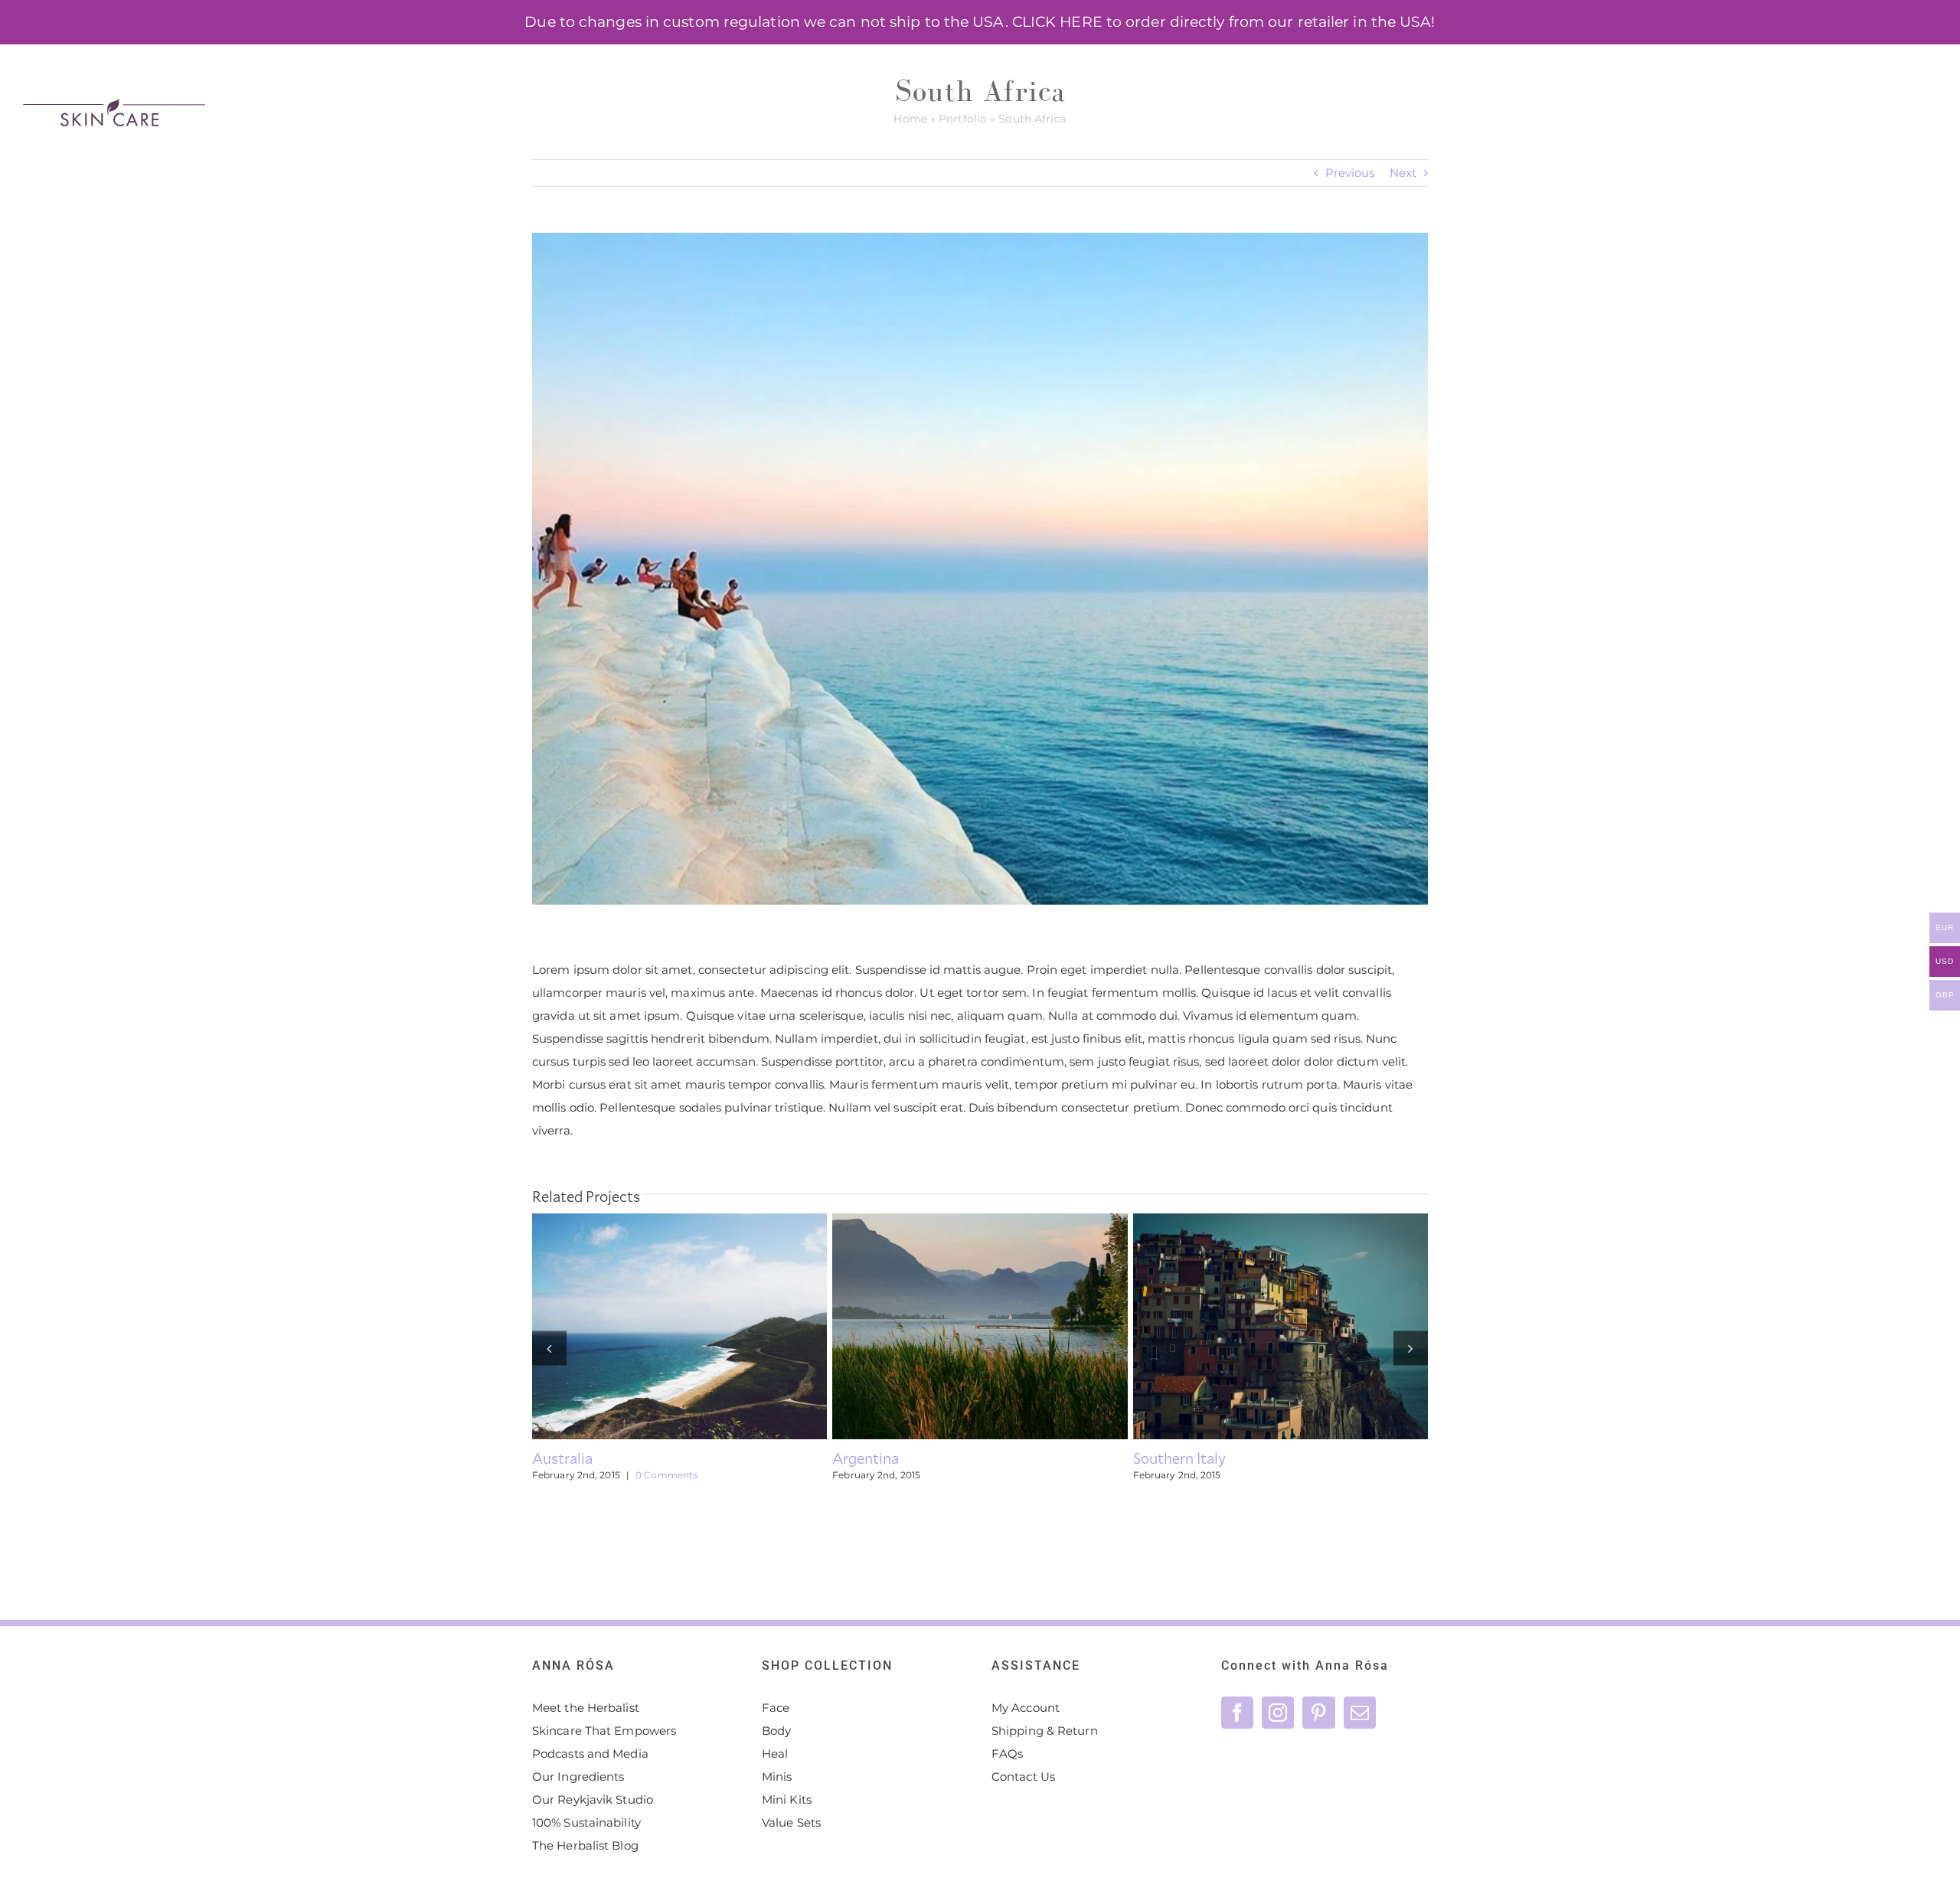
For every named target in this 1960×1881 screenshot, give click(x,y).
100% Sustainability (586, 1822)
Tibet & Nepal (1253, 1326)
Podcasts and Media (590, 1754)
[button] (1911, 77)
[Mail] (1360, 1713)
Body (776, 1731)
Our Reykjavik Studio (593, 1799)
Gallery (707, 1326)
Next (1403, 173)
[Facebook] (1237, 1713)
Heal (775, 1754)
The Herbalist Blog (585, 1845)
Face (776, 1708)
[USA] (980, 1326)
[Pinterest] (1318, 1713)
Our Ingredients (578, 1776)
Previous (1350, 173)
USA (952, 1326)
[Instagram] (1278, 1713)
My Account (1026, 1708)
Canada (652, 1326)
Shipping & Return (1045, 1731)
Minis (777, 1776)
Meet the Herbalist (586, 1708)
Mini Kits (787, 1799)
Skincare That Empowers (604, 1731)
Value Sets (791, 1822)
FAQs (1007, 1754)
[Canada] (679, 1326)
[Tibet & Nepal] (1281, 1326)
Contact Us (1023, 1776)
